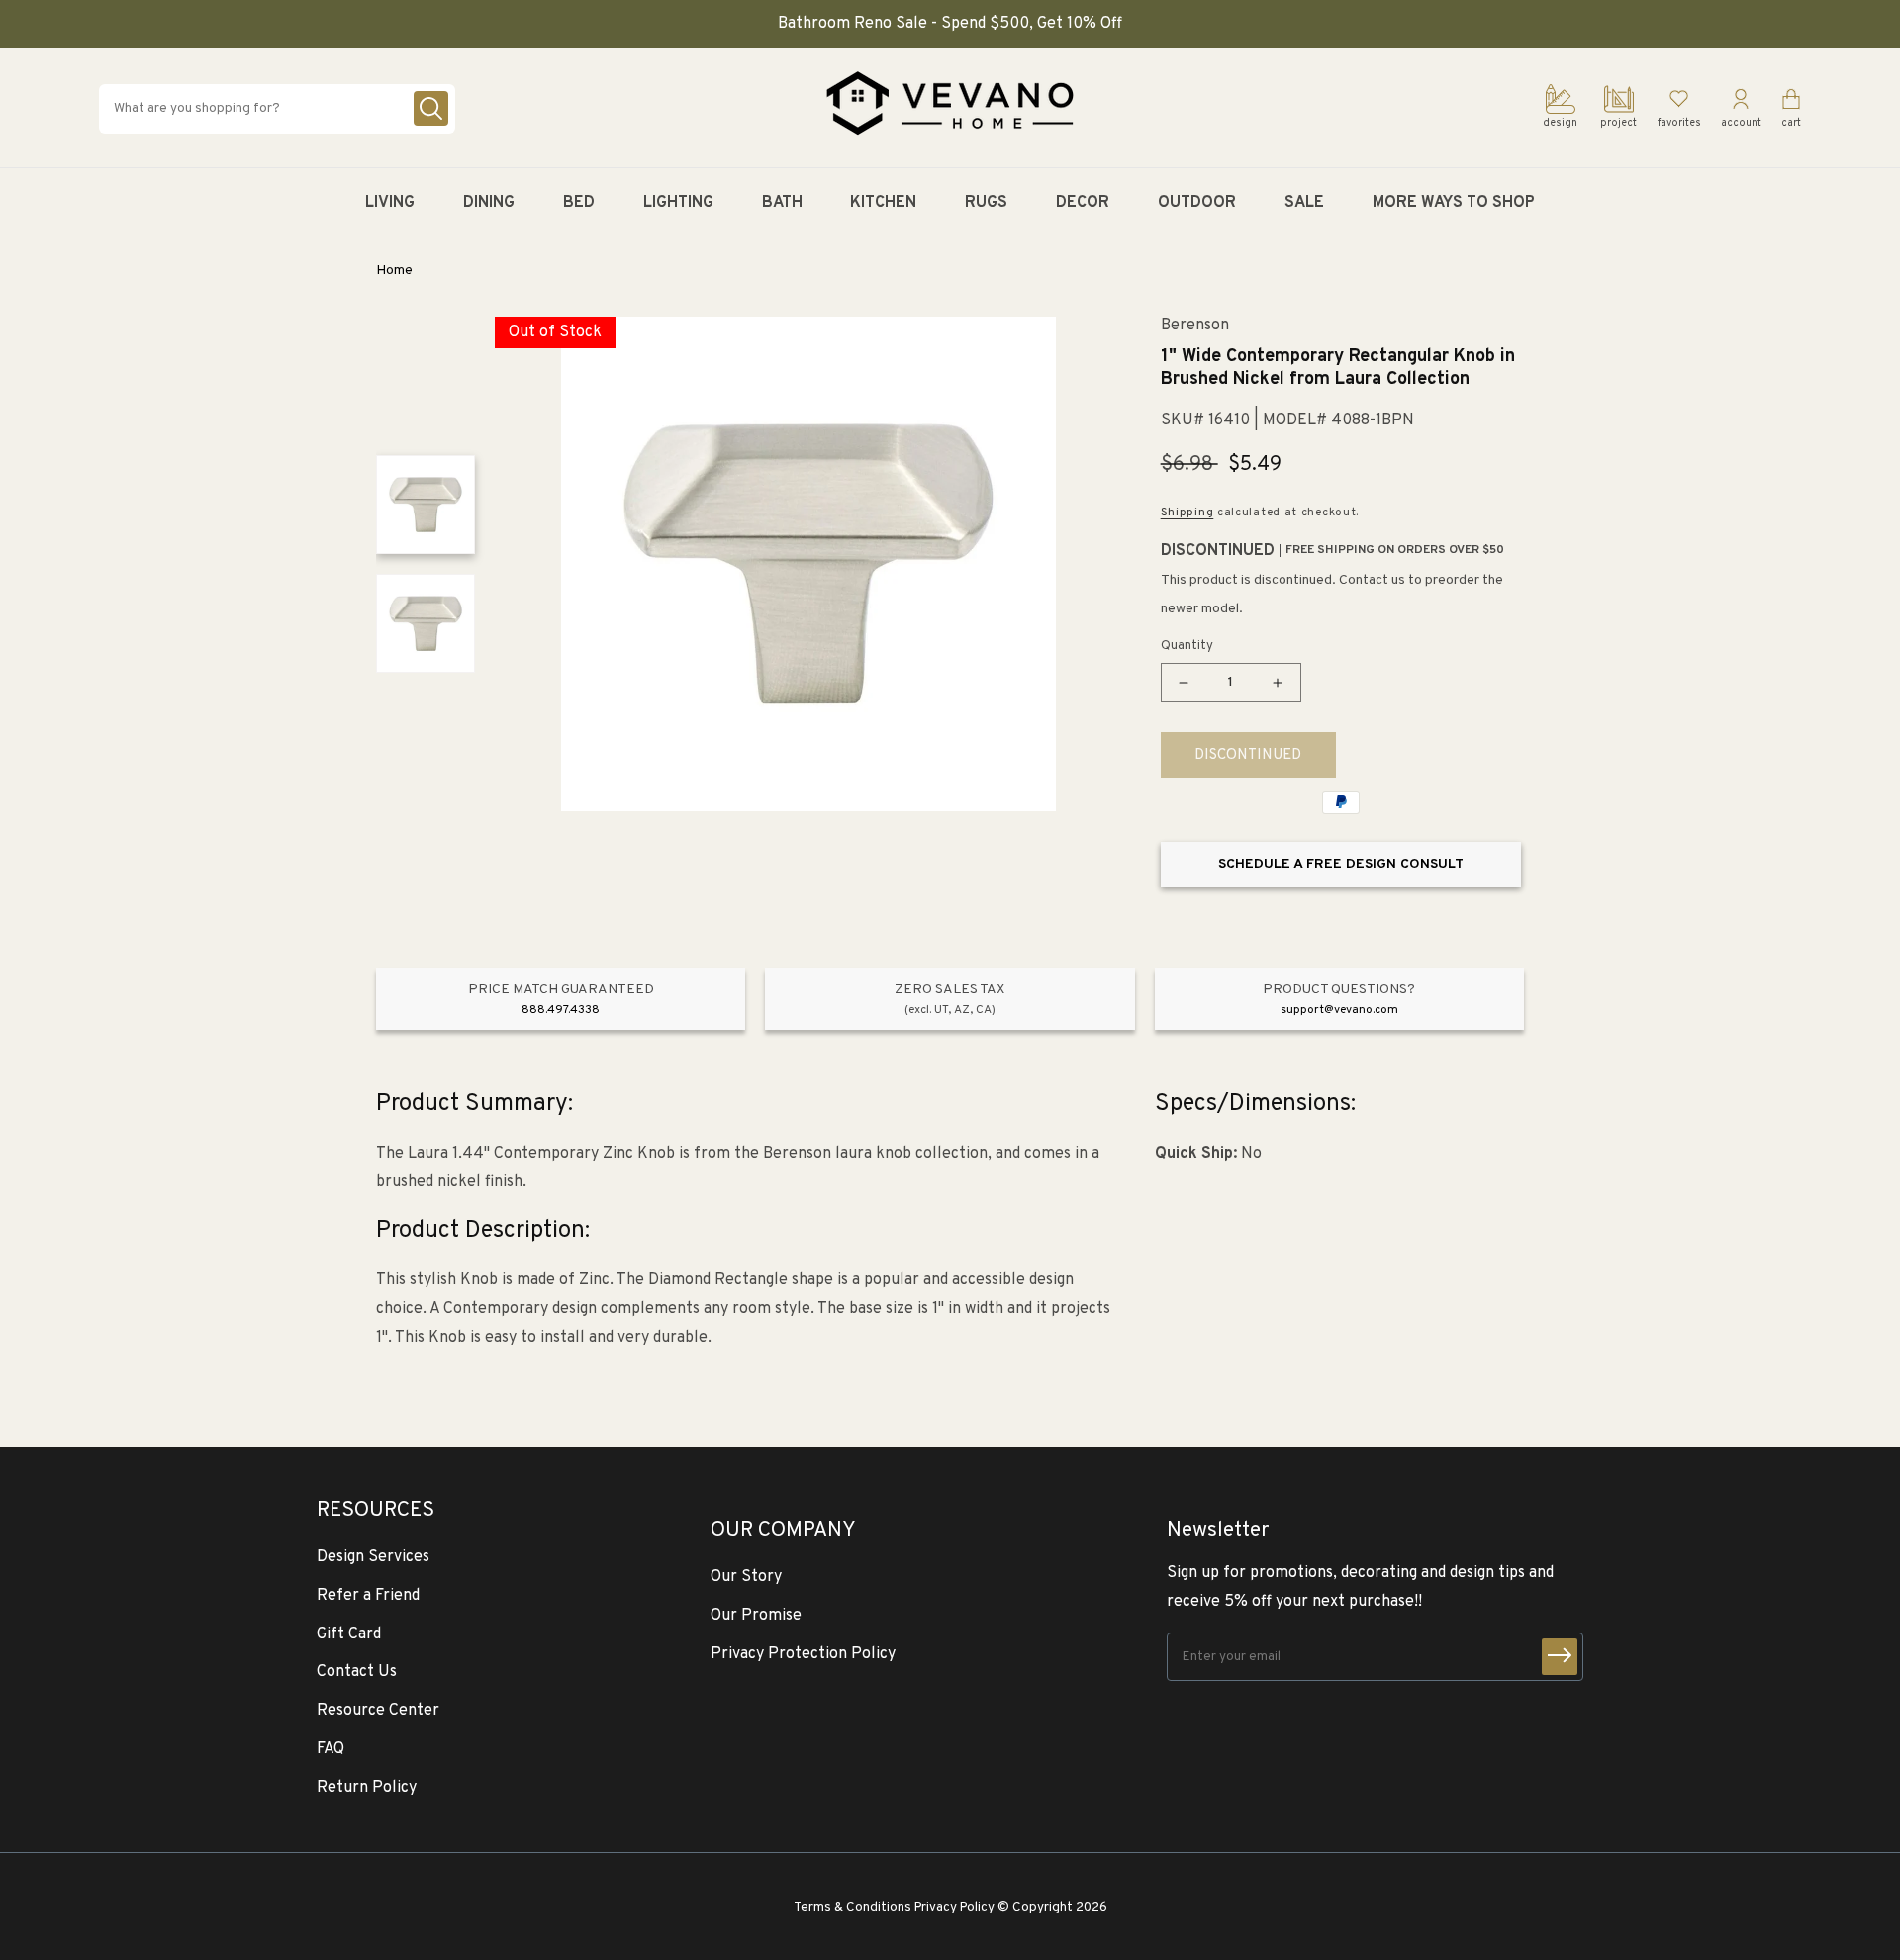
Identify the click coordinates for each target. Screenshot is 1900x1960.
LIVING (390, 203)
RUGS (986, 203)
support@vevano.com (1339, 1010)
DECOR (1083, 203)
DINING (489, 203)
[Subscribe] (1560, 1657)
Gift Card (349, 1634)
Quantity (1187, 646)
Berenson (1195, 326)
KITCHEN (883, 203)
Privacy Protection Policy (803, 1654)
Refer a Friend (368, 1596)
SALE (1304, 203)
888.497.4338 (561, 1010)
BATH (782, 203)
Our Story (746, 1577)
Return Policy (367, 1788)
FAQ (331, 1749)
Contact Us (357, 1672)
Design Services (373, 1557)
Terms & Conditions (853, 1907)
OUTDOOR (1197, 203)
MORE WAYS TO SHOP (1454, 203)
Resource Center (378, 1711)
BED (579, 203)
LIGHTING (678, 203)
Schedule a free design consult (1341, 864)
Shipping (1187, 513)
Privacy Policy (954, 1907)
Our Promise (756, 1616)
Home (394, 271)
